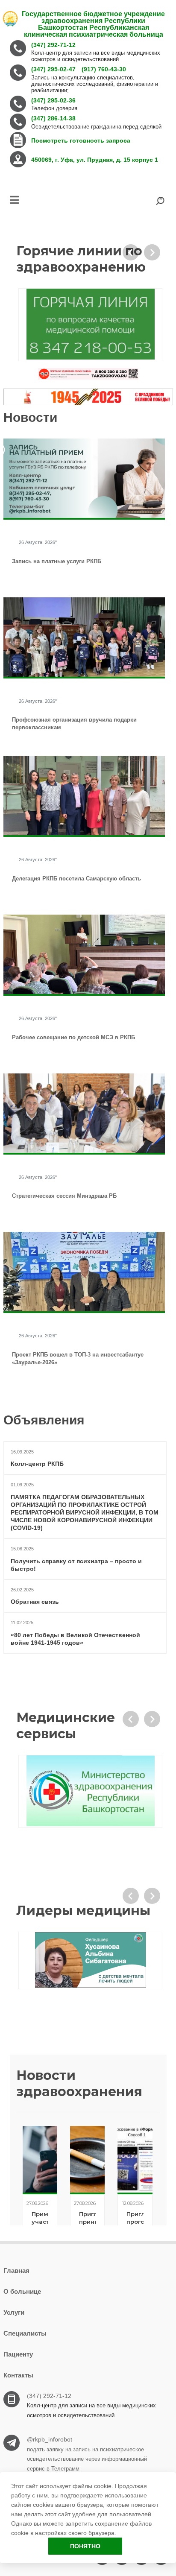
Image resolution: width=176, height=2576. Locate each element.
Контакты (18, 2375)
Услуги (14, 2312)
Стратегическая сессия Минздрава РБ (64, 1196)
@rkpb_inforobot (50, 2439)
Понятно (85, 2546)
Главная (16, 2270)
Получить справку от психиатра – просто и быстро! (76, 1565)
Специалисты (25, 2333)
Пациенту (18, 2354)
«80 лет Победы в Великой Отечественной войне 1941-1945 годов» (75, 1639)
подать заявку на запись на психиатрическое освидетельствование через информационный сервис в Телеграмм (87, 2459)
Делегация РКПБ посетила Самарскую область (76, 879)
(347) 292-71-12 (49, 2396)
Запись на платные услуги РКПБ (57, 561)
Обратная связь (35, 1602)
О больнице (22, 2291)
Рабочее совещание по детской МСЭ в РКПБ (73, 1037)
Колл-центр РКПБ (37, 1464)
